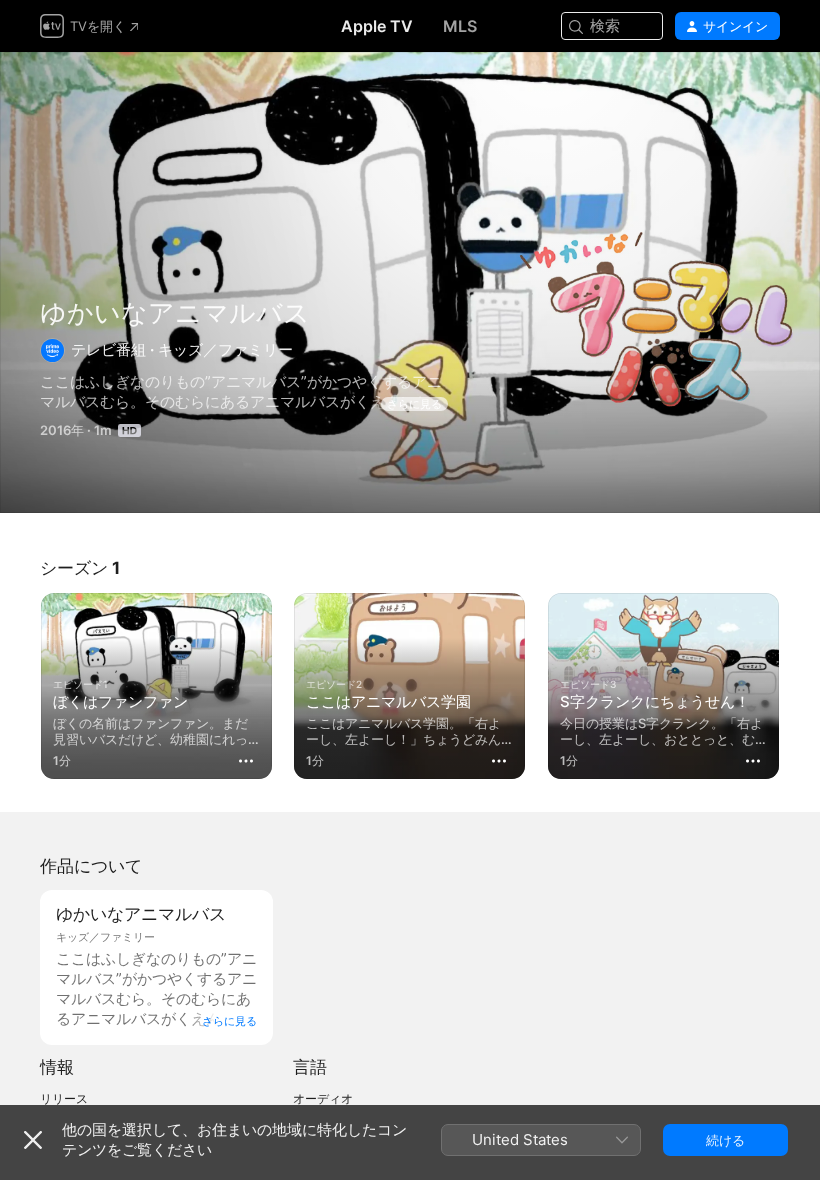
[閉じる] (33, 1140)
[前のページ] (20, 682)
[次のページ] (800, 682)
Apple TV (377, 26)
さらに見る (414, 404)
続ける (725, 1140)
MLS (460, 26)
